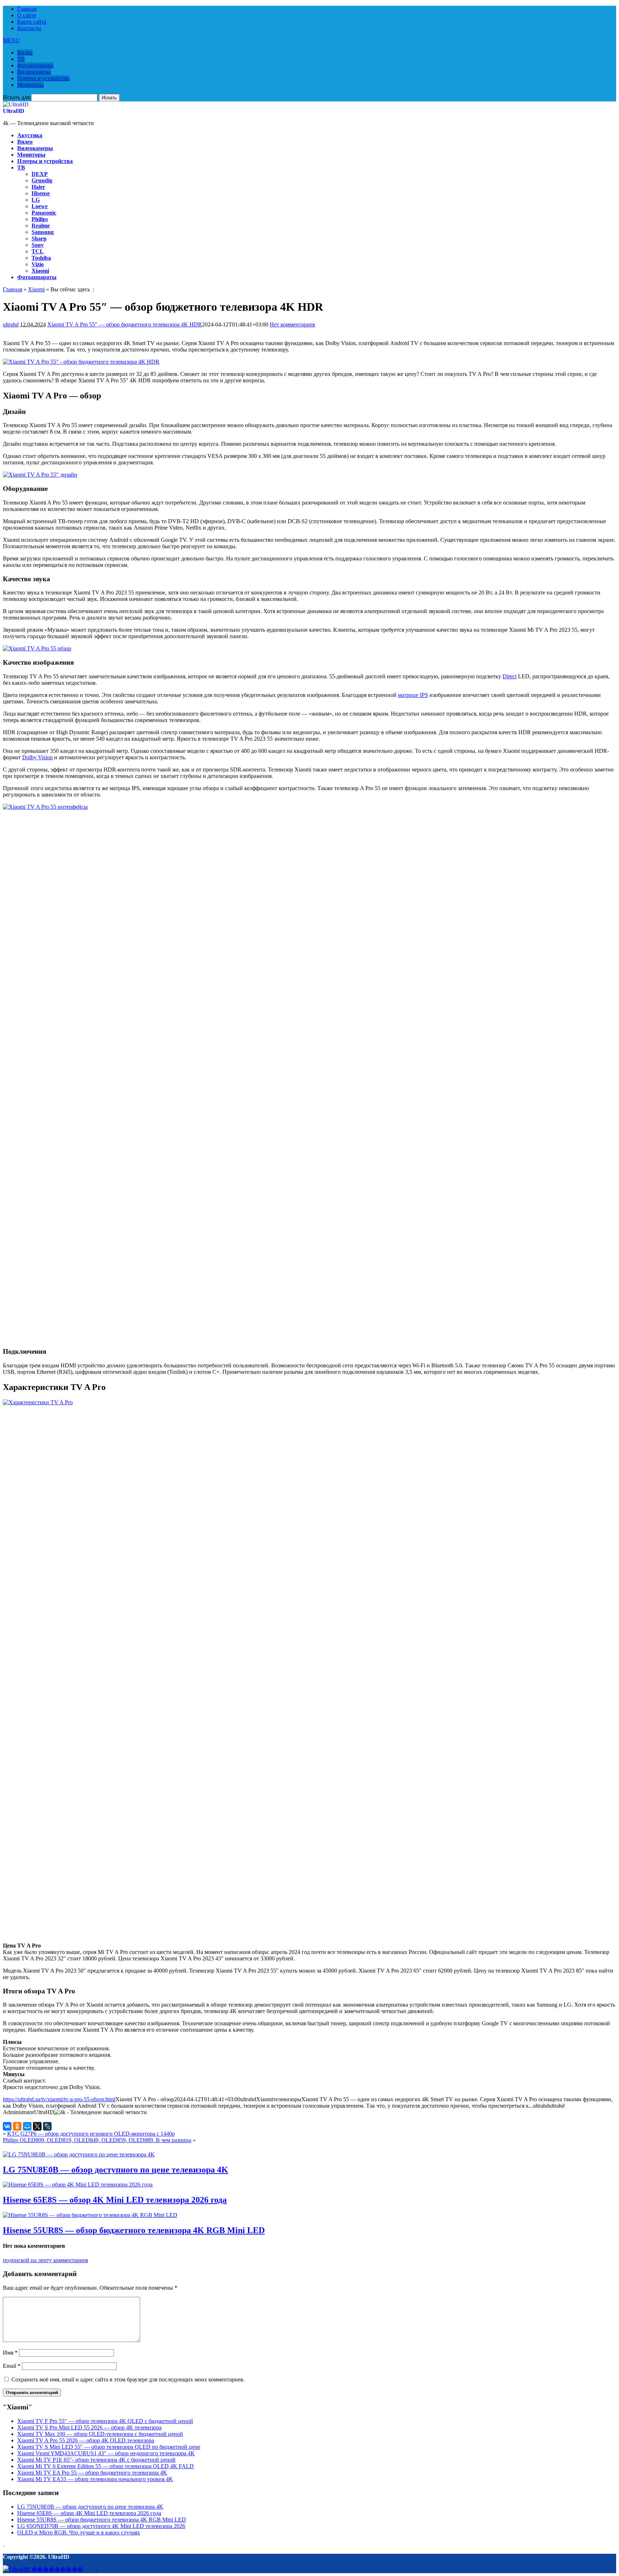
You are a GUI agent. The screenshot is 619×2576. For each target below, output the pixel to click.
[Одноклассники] (17, 2126)
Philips (40, 219)
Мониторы (30, 85)
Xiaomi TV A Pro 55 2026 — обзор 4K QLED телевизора (86, 2440)
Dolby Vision (37, 757)
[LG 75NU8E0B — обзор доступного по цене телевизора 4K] (79, 2154)
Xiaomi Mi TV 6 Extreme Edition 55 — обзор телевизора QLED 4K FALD (105, 2466)
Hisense (41, 193)
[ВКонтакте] (7, 2126)
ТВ (21, 59)
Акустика (30, 135)
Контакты (29, 28)
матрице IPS (413, 695)
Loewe (40, 206)
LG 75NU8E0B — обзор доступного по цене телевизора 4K (116, 2170)
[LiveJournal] (47, 2126)
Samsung (43, 232)
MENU (11, 40)
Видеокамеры (34, 72)
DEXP (40, 174)
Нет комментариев (292, 324)
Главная (27, 9)
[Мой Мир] (27, 2126)
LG (36, 200)
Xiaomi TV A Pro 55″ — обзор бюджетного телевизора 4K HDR (125, 324)
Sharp (39, 238)
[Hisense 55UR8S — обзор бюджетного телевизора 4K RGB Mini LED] (90, 2215)
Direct (510, 676)
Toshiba (41, 258)
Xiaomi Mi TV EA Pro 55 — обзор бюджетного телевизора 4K (92, 2473)
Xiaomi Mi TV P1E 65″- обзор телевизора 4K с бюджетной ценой (96, 2460)
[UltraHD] (16, 104)
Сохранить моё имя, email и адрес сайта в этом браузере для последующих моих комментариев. (128, 2379)
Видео (25, 52)
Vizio (38, 264)
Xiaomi (40, 271)
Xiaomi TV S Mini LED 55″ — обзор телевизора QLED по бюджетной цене (109, 2447)
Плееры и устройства (43, 78)
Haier (38, 187)
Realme (41, 226)
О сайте (27, 15)
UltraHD (14, 111)
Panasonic (44, 213)
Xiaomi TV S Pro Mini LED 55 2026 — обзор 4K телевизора (89, 2427)
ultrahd (11, 324)
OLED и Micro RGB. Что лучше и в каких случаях (79, 2532)
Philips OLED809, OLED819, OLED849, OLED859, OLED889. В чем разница (97, 2140)
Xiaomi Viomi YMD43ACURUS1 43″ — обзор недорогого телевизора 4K (106, 2453)
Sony (38, 245)
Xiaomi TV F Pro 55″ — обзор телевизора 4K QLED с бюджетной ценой (105, 2421)
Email (12, 2366)
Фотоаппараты (35, 65)
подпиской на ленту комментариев (45, 2260)
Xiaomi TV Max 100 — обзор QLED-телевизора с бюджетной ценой (100, 2434)
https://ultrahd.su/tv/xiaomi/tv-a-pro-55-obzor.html (59, 2099)
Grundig (42, 180)
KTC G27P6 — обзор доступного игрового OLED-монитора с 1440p (91, 2134)
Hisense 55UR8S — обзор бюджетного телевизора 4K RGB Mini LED (134, 2230)
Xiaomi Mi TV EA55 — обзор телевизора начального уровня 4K (95, 2479)
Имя (10, 2353)
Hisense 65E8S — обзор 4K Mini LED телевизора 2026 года (115, 2200)
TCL (38, 251)
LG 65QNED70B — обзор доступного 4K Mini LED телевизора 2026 (101, 2526)
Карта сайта (32, 22)
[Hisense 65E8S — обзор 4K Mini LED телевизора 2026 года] (78, 2185)
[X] (37, 2126)
